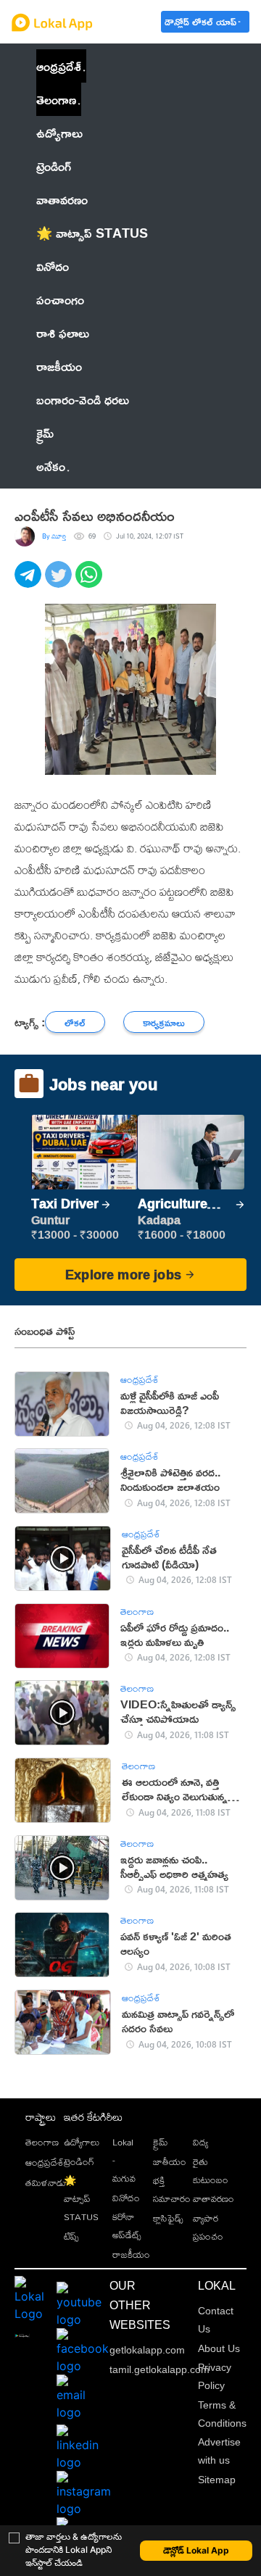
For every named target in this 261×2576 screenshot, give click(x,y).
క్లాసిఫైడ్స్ (168, 2218)
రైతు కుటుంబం (211, 2170)
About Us (219, 2348)
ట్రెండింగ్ (79, 2161)
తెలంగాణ (56, 99)
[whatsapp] (91, 582)
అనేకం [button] (51, 466)
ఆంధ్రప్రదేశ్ (59, 66)
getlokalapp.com (147, 2350)
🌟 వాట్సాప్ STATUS (81, 2198)
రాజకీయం (131, 2254)
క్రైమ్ (161, 2142)
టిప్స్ (71, 2236)
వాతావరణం (214, 2198)
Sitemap (217, 2480)
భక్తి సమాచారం (172, 2189)
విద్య (200, 2142)
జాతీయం (170, 2161)
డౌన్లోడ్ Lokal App (196, 2550)
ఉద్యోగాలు (82, 2142)
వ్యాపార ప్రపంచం (208, 2227)
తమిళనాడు (46, 2182)
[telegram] (30, 582)
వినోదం (126, 2198)
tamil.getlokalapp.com (159, 2369)
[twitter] (60, 582)
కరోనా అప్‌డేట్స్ (127, 2226)
